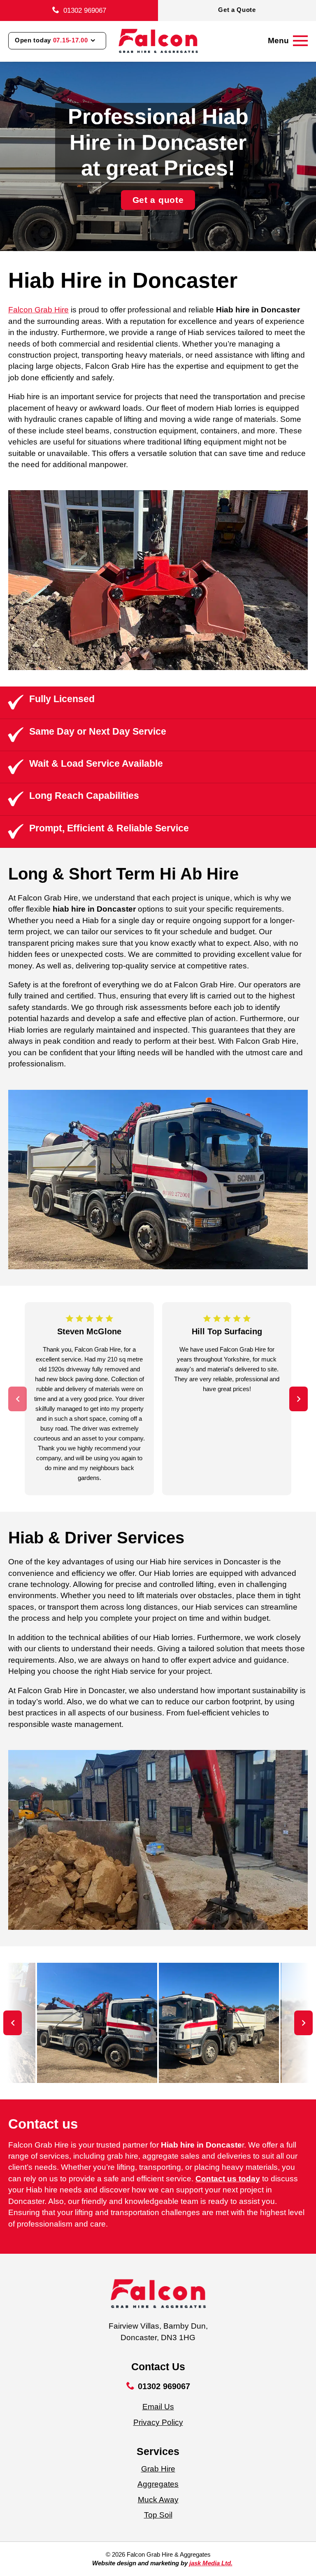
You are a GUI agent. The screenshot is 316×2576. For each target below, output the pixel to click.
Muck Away (158, 2500)
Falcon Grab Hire (38, 310)
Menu (278, 41)
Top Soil (158, 2515)
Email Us (158, 2407)
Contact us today (228, 2179)
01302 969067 (85, 10)
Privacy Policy (158, 2422)
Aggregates (158, 2484)
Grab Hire (158, 2469)
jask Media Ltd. (211, 2563)
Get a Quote (237, 10)
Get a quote (158, 200)
